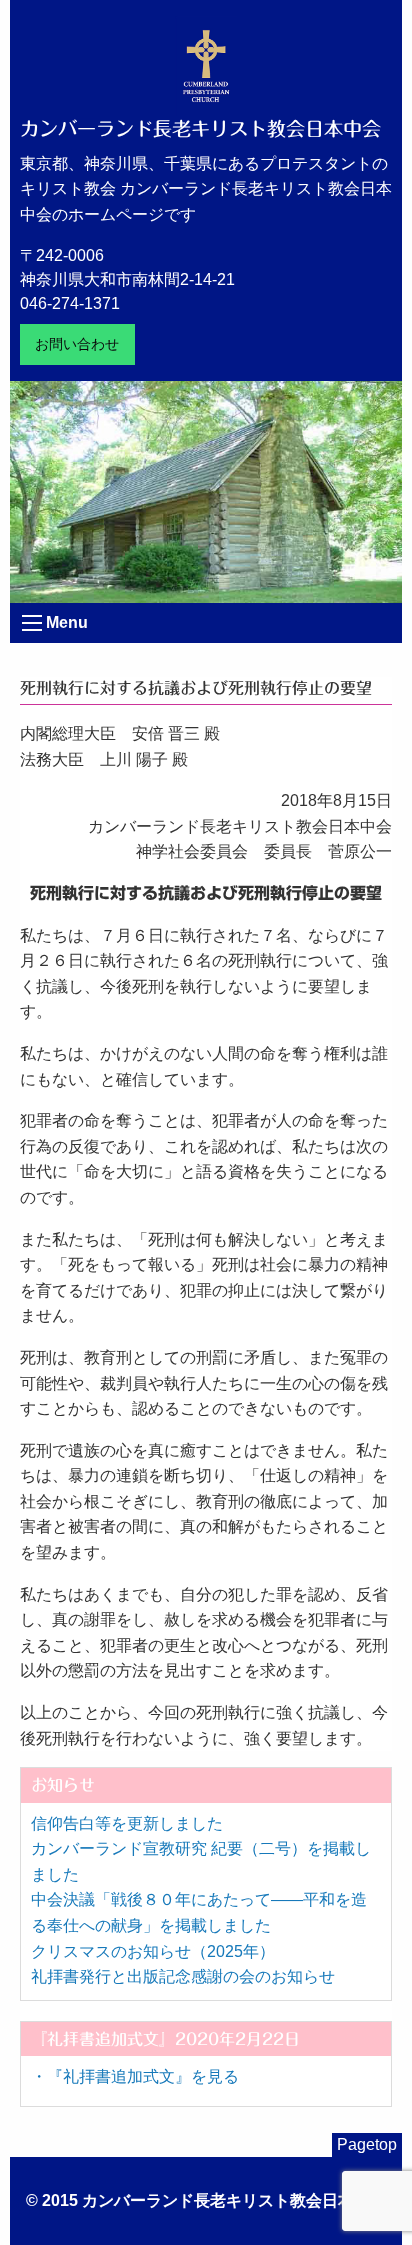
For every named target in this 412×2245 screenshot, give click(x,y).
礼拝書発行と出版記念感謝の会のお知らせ (183, 1976)
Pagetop (367, 2144)
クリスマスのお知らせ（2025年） (153, 1951)
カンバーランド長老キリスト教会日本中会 (200, 128)
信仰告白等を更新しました (127, 1823)
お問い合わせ (77, 344)
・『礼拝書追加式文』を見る (135, 2076)
